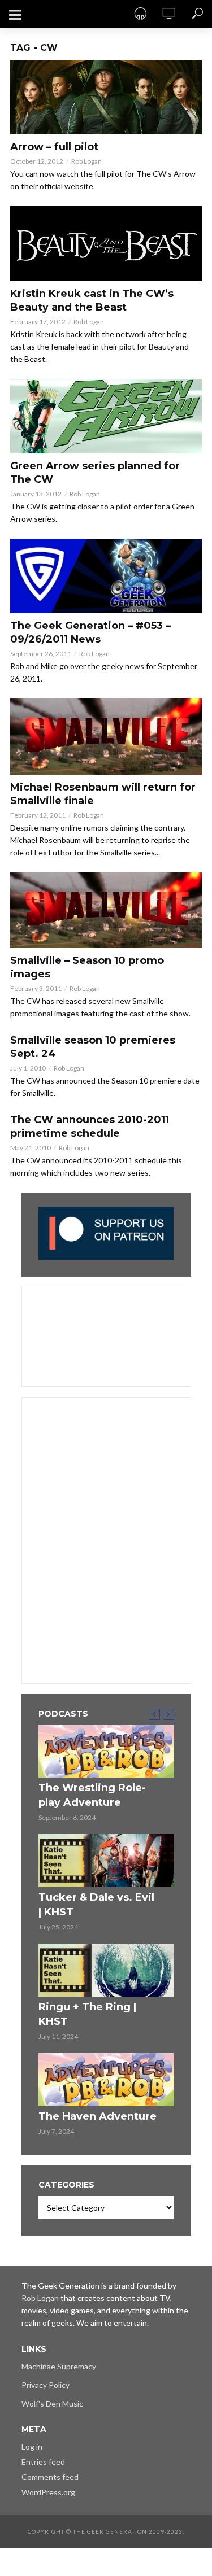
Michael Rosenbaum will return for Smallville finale (103, 794)
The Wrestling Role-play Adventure (92, 1795)
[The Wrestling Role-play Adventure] (106, 1752)
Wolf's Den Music (52, 2403)
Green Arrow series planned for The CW (95, 473)
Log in (32, 2446)
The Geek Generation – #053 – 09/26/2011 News (90, 632)
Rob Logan (86, 161)
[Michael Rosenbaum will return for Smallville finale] (106, 737)
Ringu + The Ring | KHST (87, 2014)
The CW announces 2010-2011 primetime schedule (90, 1127)
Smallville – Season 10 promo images (87, 967)
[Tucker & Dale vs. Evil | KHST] (106, 1861)
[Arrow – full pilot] (106, 97)
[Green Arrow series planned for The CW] (106, 416)
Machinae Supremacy (59, 2366)
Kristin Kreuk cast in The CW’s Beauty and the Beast (92, 300)
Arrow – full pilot (54, 147)
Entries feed (43, 2462)
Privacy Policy (46, 2385)
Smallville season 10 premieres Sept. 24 (93, 1047)
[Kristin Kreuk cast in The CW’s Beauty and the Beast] (106, 243)
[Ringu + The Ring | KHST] (106, 1970)
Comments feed (50, 2477)
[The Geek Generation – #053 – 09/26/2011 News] (106, 576)
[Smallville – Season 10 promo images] (106, 911)
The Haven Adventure (98, 2116)
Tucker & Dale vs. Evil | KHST (96, 1905)
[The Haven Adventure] (106, 2080)
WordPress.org (48, 2492)
